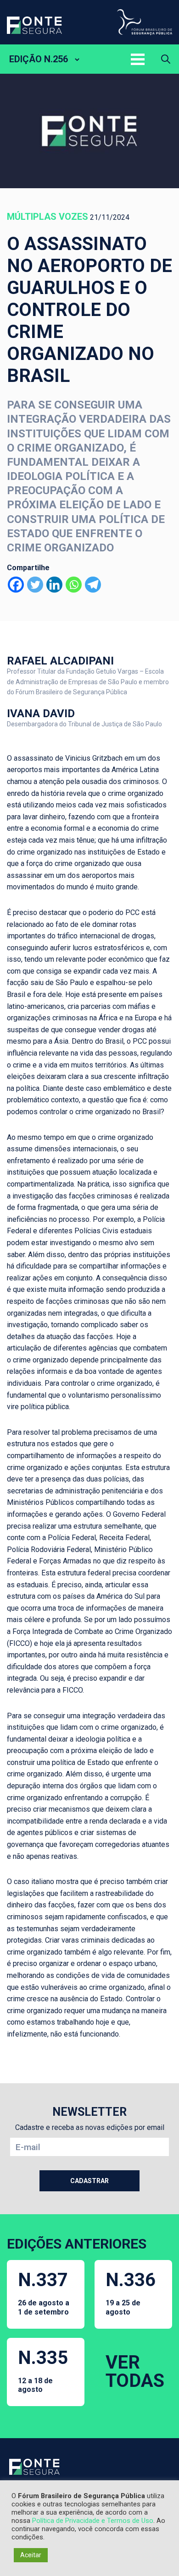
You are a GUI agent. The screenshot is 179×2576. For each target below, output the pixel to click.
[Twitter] (35, 585)
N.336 (131, 2293)
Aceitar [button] (31, 2555)
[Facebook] (16, 585)
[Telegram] (93, 585)
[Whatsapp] (74, 585)
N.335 (43, 2370)
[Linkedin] (54, 585)
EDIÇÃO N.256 (39, 59)
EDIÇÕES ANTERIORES (77, 2244)
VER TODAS (135, 2372)
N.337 (44, 2293)
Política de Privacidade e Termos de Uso (93, 2521)
